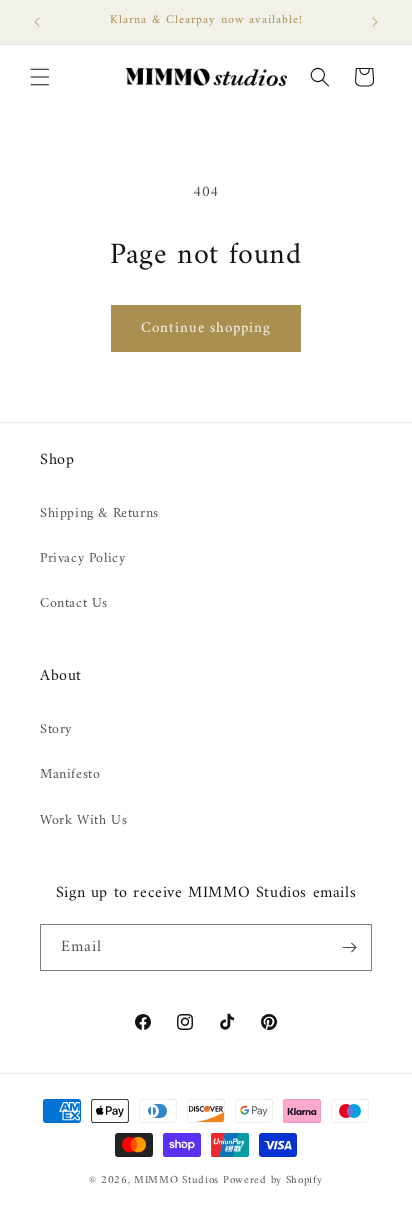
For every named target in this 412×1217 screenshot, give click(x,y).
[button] (40, 77)
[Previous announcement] (37, 22)
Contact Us (74, 603)
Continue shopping (206, 328)
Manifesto (70, 774)
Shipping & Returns (99, 513)
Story (56, 729)
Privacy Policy (82, 558)
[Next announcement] (375, 22)
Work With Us (83, 820)
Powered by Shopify (273, 1180)
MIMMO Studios (176, 1180)
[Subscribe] (349, 947)
